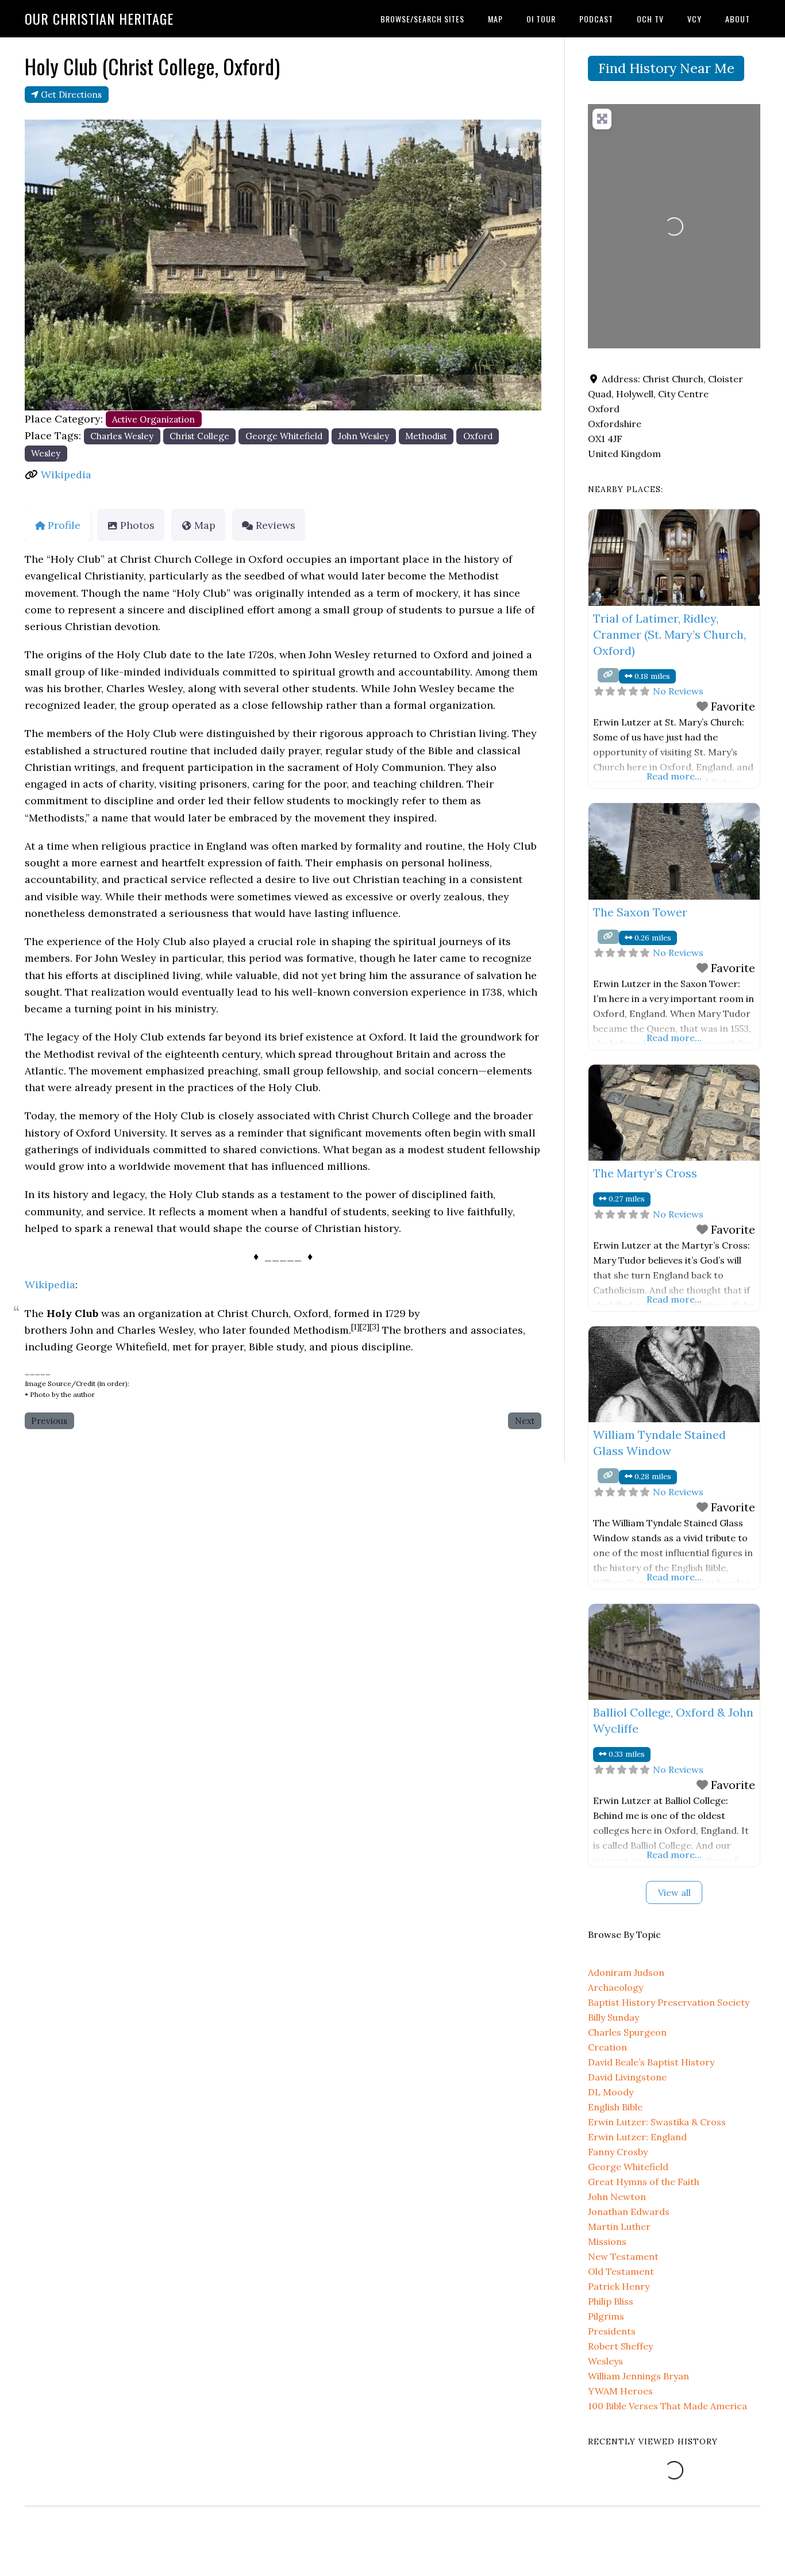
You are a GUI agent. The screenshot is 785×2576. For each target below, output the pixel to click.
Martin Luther (619, 2226)
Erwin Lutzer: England (637, 2137)
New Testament (623, 2256)
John (82, 1330)
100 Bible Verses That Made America (667, 2406)
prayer (228, 1347)
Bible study (276, 1347)
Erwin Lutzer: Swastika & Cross (657, 2122)
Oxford (478, 436)
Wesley (46, 453)
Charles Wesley (122, 436)
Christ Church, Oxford (273, 1313)
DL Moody (611, 2092)
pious (345, 1347)
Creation (607, 2047)
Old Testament (621, 2271)
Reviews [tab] (276, 525)
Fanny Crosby (618, 2152)
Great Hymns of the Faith (644, 2182)
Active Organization (153, 419)
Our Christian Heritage (99, 18)
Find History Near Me (666, 68)
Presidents (612, 2331)
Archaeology (615, 1987)
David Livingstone (627, 2077)
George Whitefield (284, 436)
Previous (49, 1421)
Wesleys (605, 2361)
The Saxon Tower (640, 912)
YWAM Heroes (620, 2391)
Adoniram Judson (626, 1972)
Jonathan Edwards (629, 2212)
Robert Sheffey (620, 2346)
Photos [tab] (137, 525)
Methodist (426, 436)
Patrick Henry (619, 2286)
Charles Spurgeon (627, 2032)
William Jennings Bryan (638, 2376)
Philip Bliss (611, 2301)
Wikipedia (66, 475)
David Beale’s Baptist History (651, 2062)
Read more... (674, 776)
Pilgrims (606, 2316)
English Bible (615, 2107)
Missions (607, 2241)
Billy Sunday (613, 2017)
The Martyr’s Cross (645, 1173)
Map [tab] (205, 525)
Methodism (321, 1330)
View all (674, 1892)
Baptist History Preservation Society (669, 2002)
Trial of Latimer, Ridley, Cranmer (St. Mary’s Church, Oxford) (669, 634)
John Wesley (363, 436)
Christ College (199, 436)
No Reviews (678, 691)
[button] (64, 265)
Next (525, 1421)
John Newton (617, 2197)
